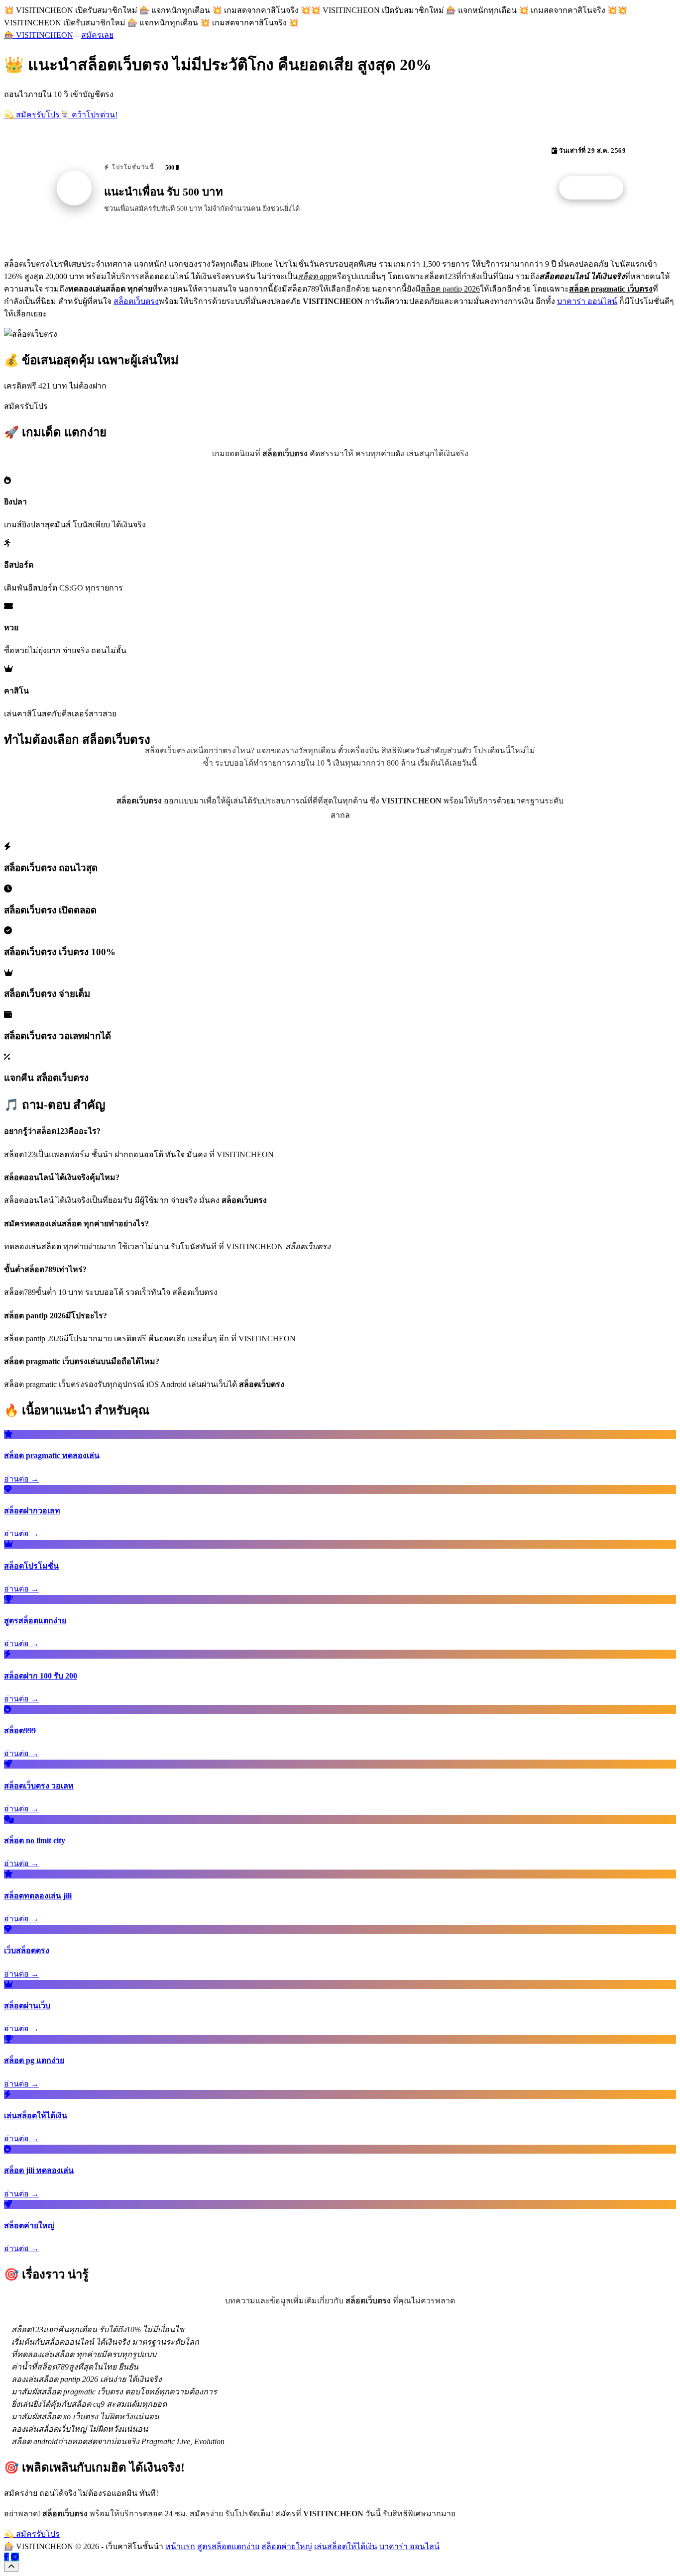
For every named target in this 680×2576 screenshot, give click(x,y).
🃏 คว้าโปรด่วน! (89, 115)
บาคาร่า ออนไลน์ (587, 301)
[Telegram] (15, 2557)
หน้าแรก (180, 2546)
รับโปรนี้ (596, 188)
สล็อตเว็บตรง (136, 301)
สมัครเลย (97, 35)
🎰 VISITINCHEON (39, 35)
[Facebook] (6, 2557)
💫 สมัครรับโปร (32, 115)
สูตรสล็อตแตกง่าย (228, 2546)
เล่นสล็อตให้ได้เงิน (346, 2546)
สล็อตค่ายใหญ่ (287, 2546)
